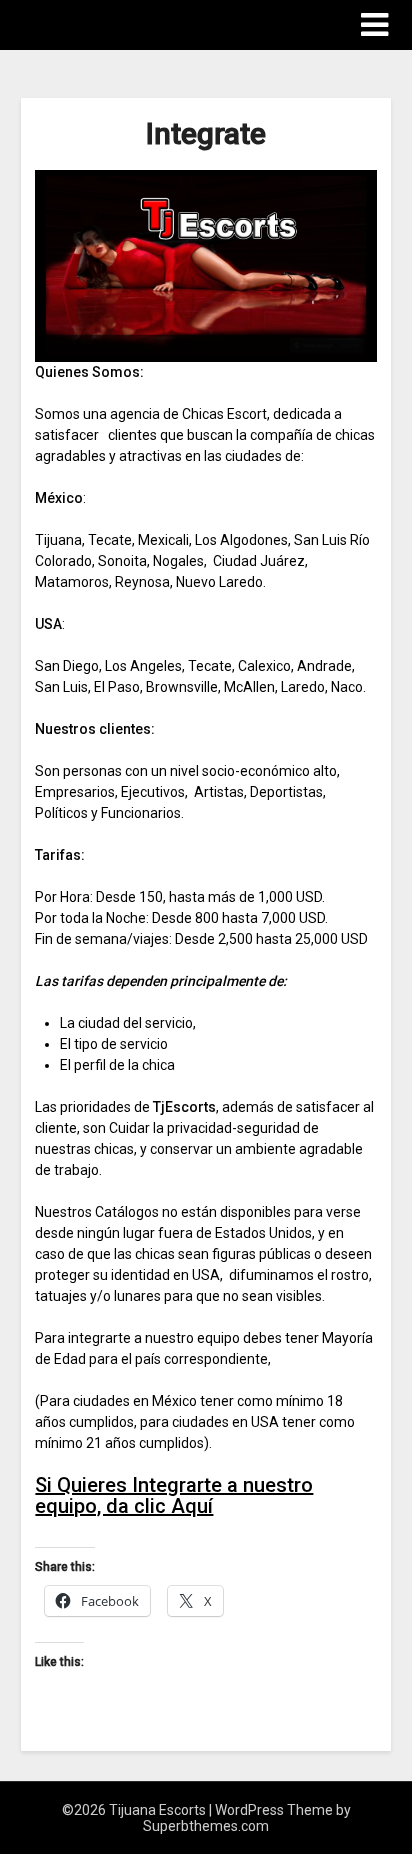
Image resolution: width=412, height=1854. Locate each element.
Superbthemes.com (206, 1826)
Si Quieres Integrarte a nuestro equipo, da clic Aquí (174, 1495)
